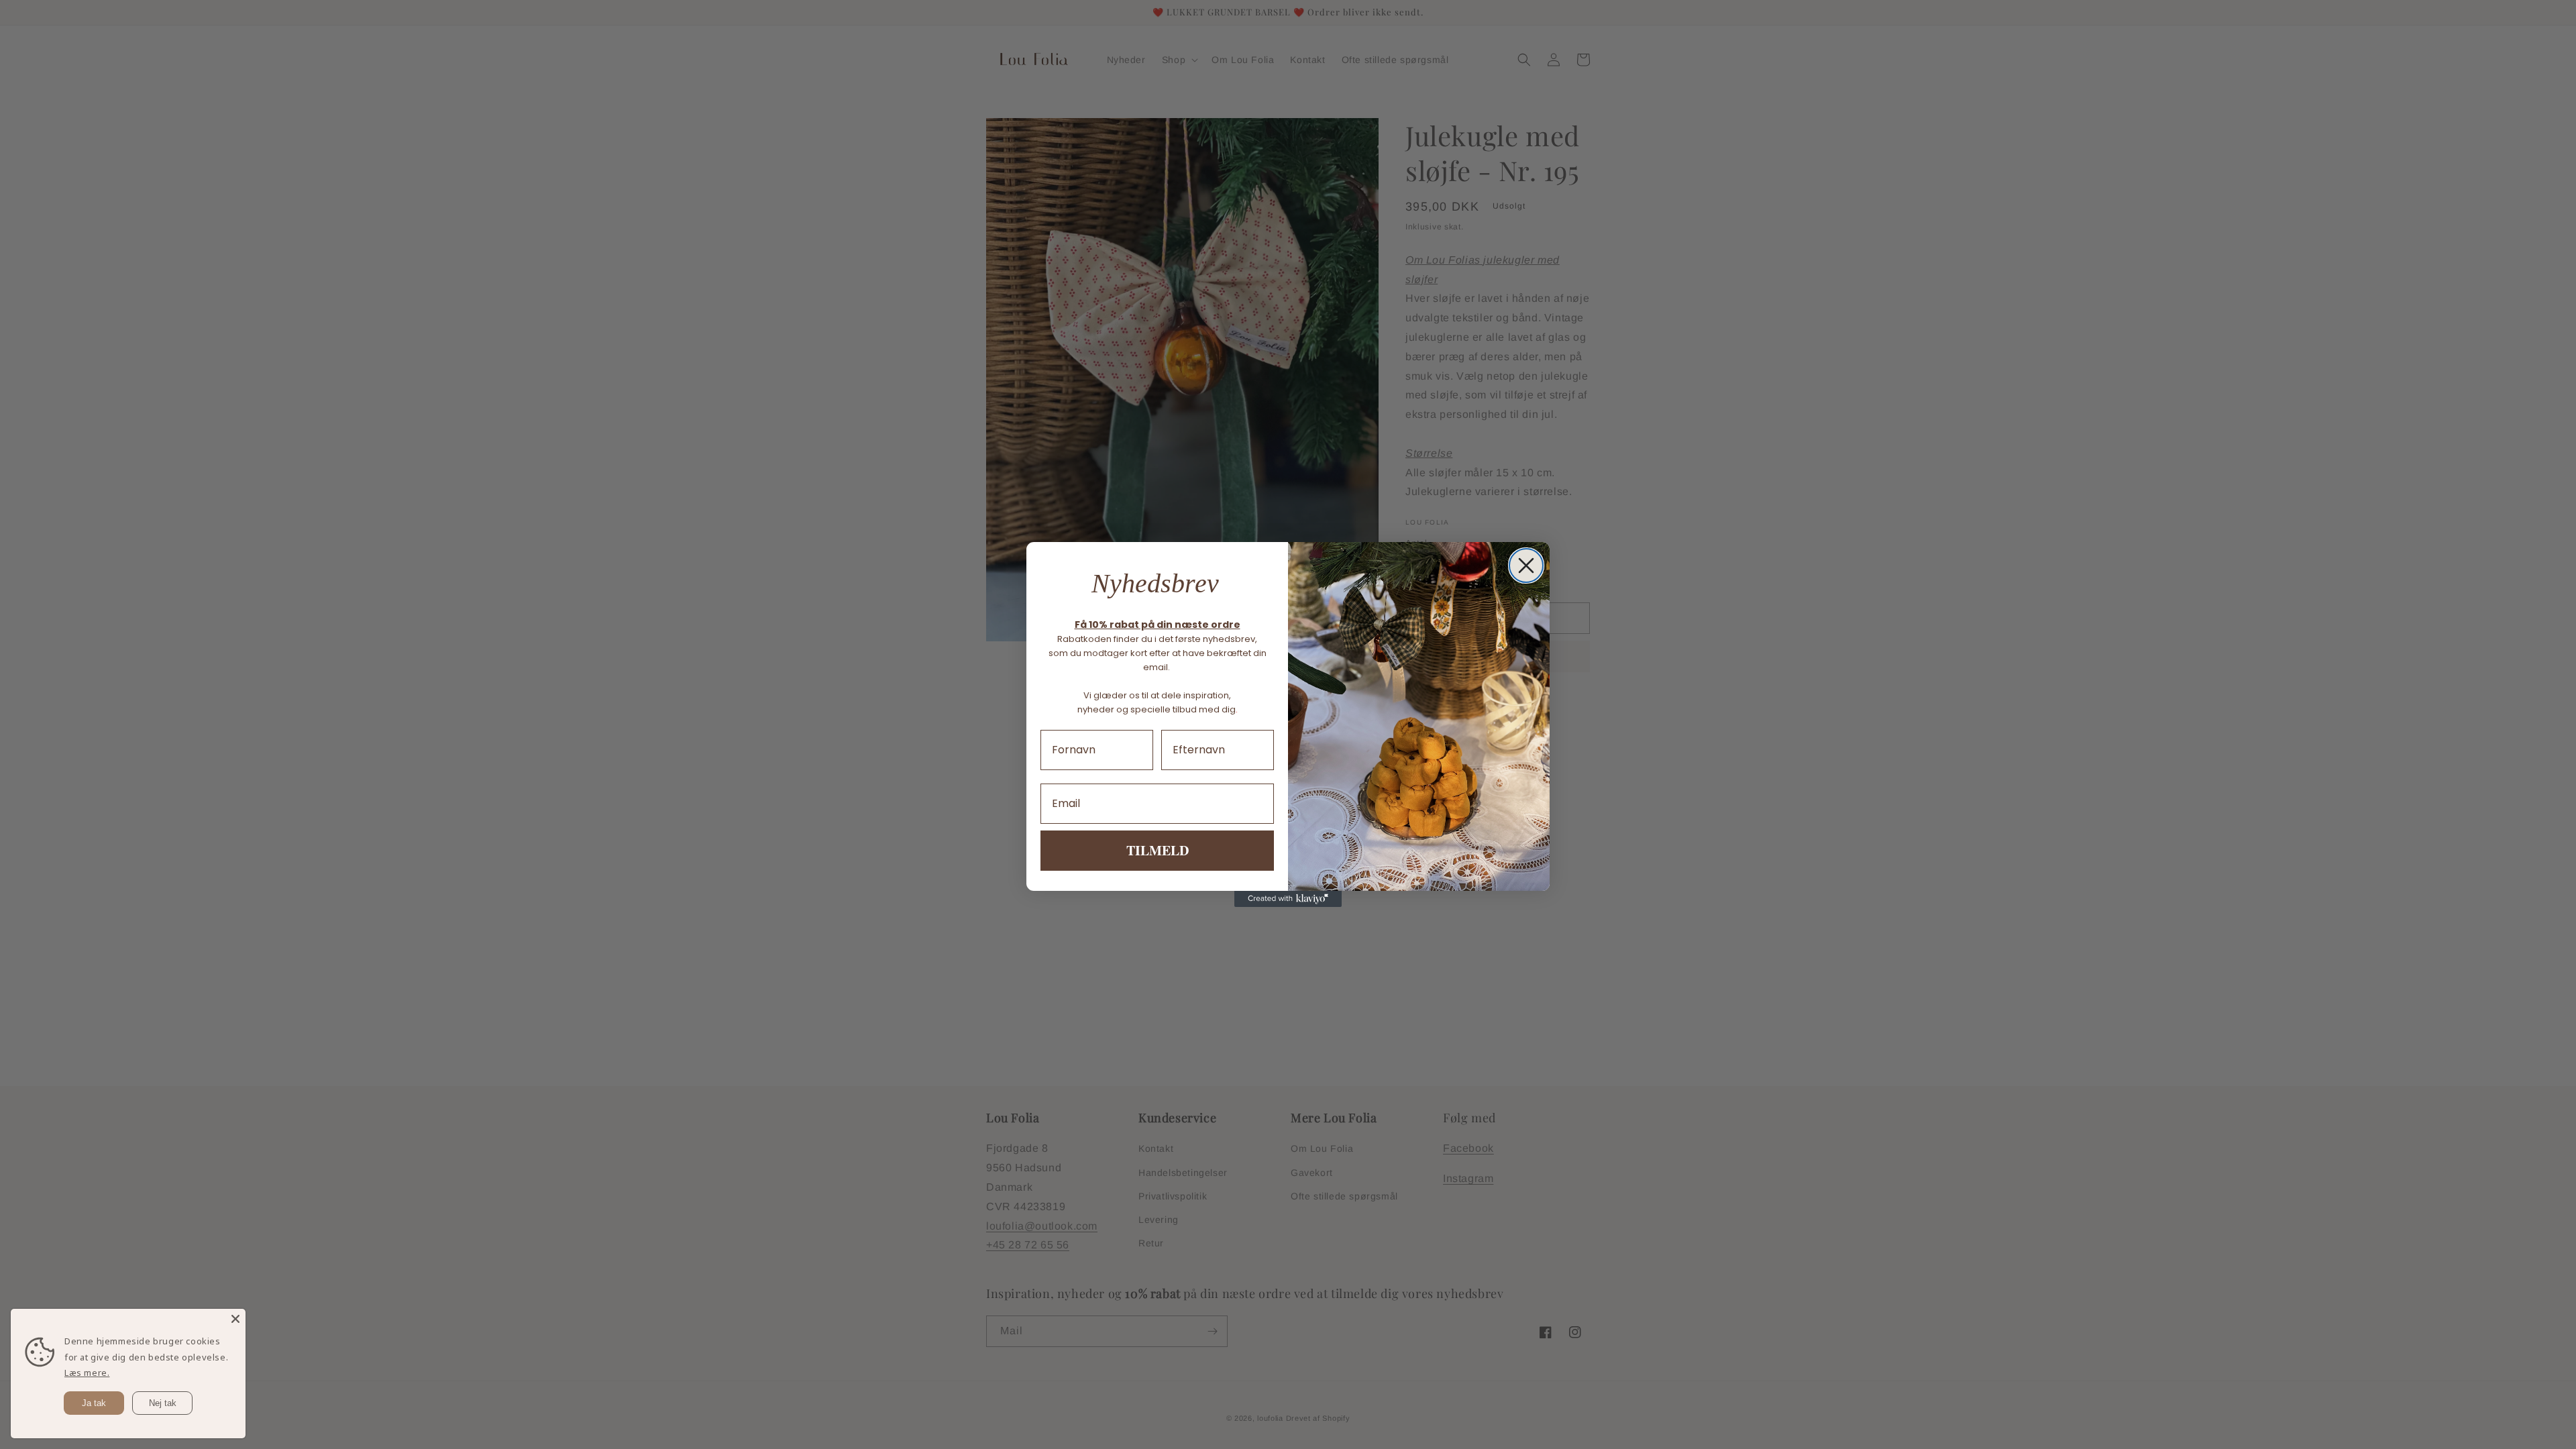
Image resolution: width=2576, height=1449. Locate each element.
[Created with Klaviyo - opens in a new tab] (1288, 899)
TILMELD (1158, 850)
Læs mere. (87, 1373)
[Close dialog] (1526, 566)
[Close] (235, 1319)
